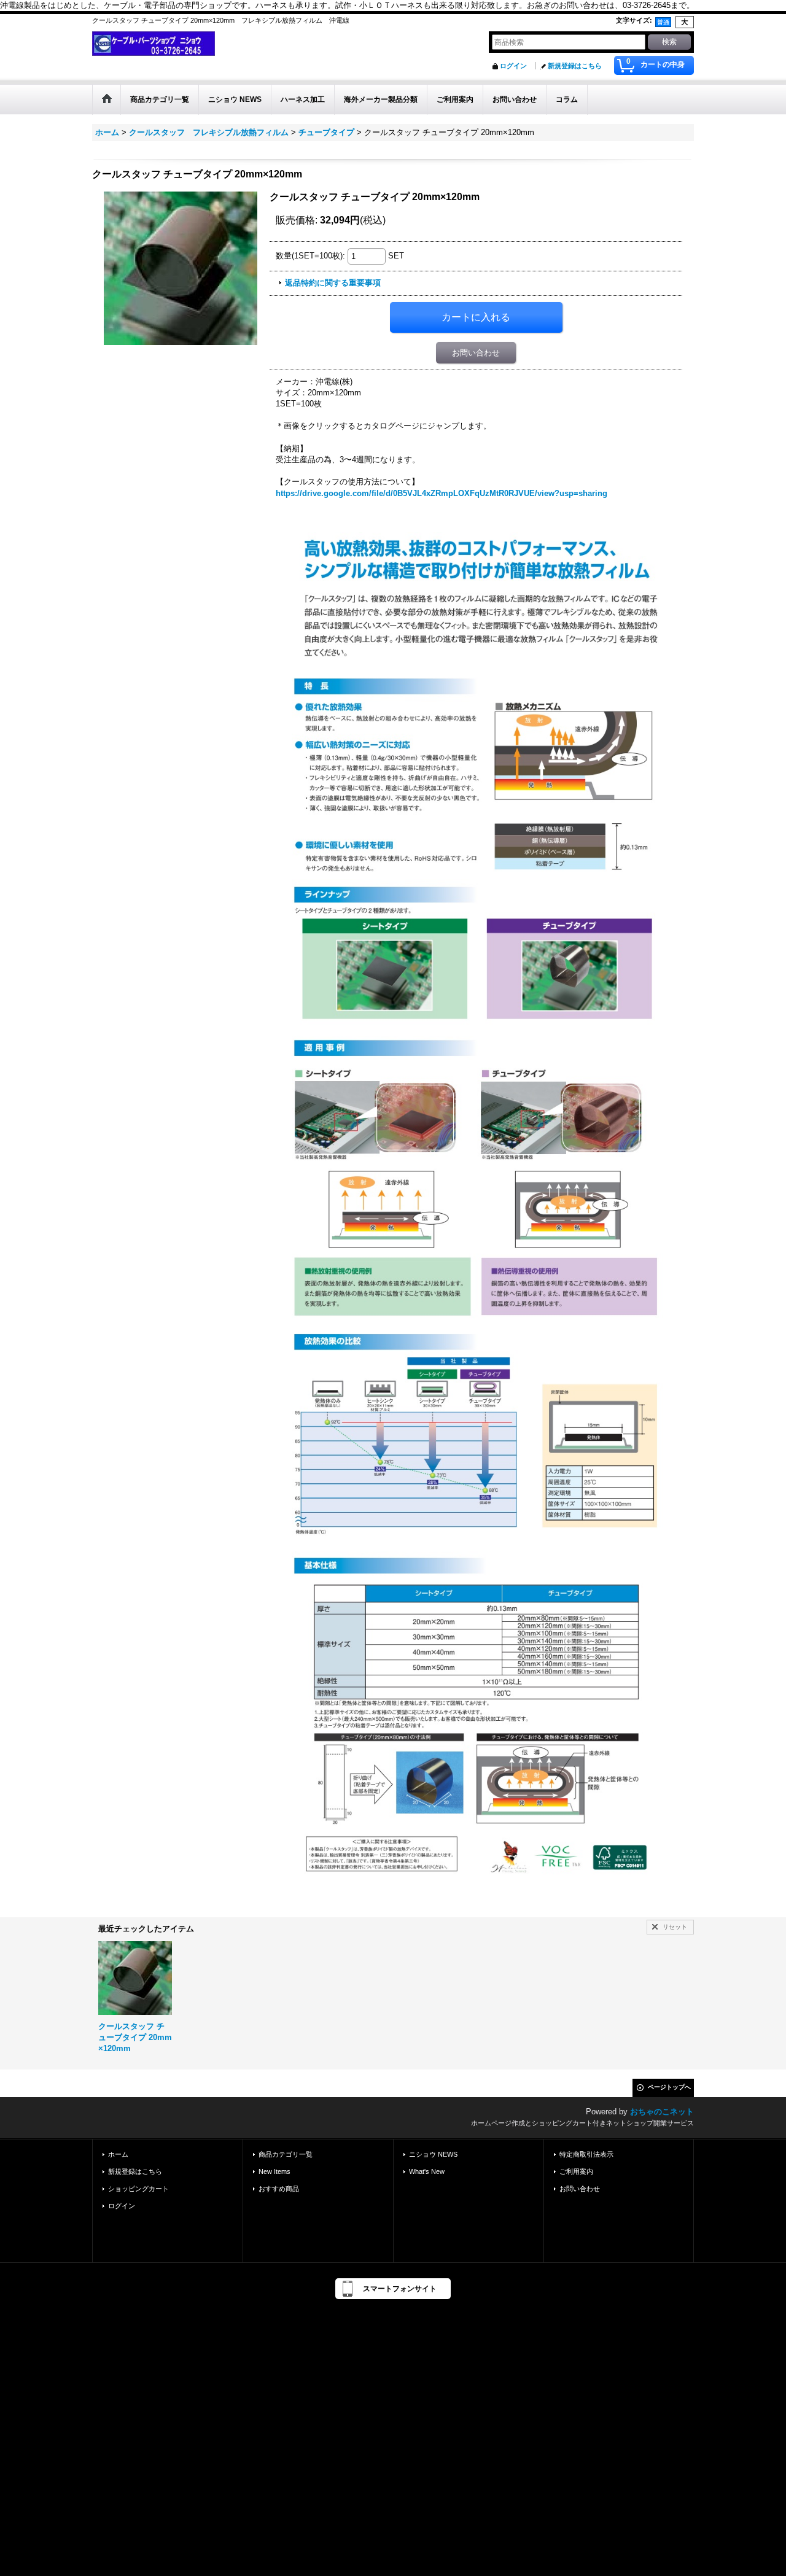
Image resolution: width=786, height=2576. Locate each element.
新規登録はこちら (575, 66)
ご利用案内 (576, 2171)
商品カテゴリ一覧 (286, 2154)
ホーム (118, 2154)
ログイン (513, 66)
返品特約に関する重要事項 (333, 283)
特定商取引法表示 (586, 2154)
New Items (274, 2171)
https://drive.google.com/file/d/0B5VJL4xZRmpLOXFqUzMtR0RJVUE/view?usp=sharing (442, 493)
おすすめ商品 (279, 2189)
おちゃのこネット (662, 2112)
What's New (427, 2171)
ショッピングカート (138, 2189)
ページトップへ (669, 2087)
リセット (675, 1927)
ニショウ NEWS (433, 2154)
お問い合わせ (476, 353)
